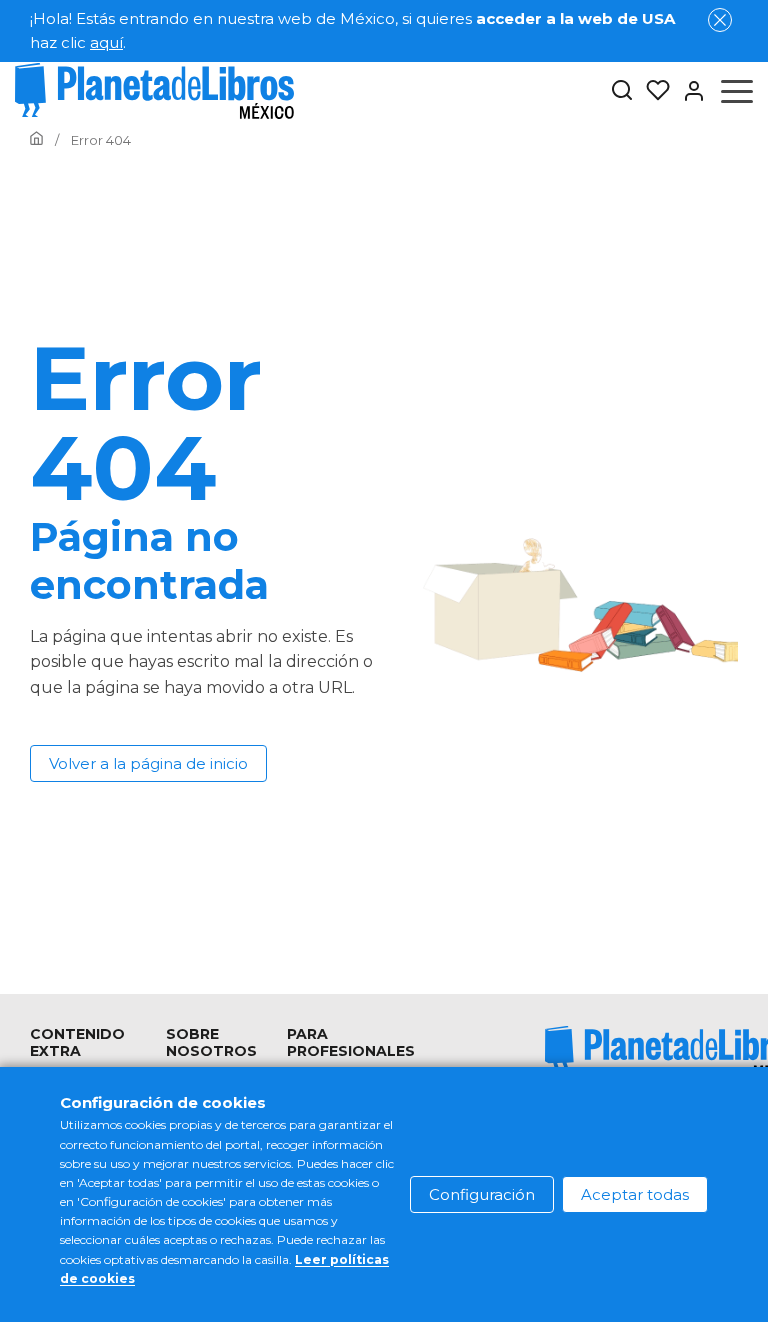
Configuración (482, 1194)
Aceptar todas (635, 1194)
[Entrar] (688, 91)
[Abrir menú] (737, 91)
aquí (106, 42)
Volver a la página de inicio (148, 763)
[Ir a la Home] (36, 140)
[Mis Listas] (652, 91)
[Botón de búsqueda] (622, 91)
